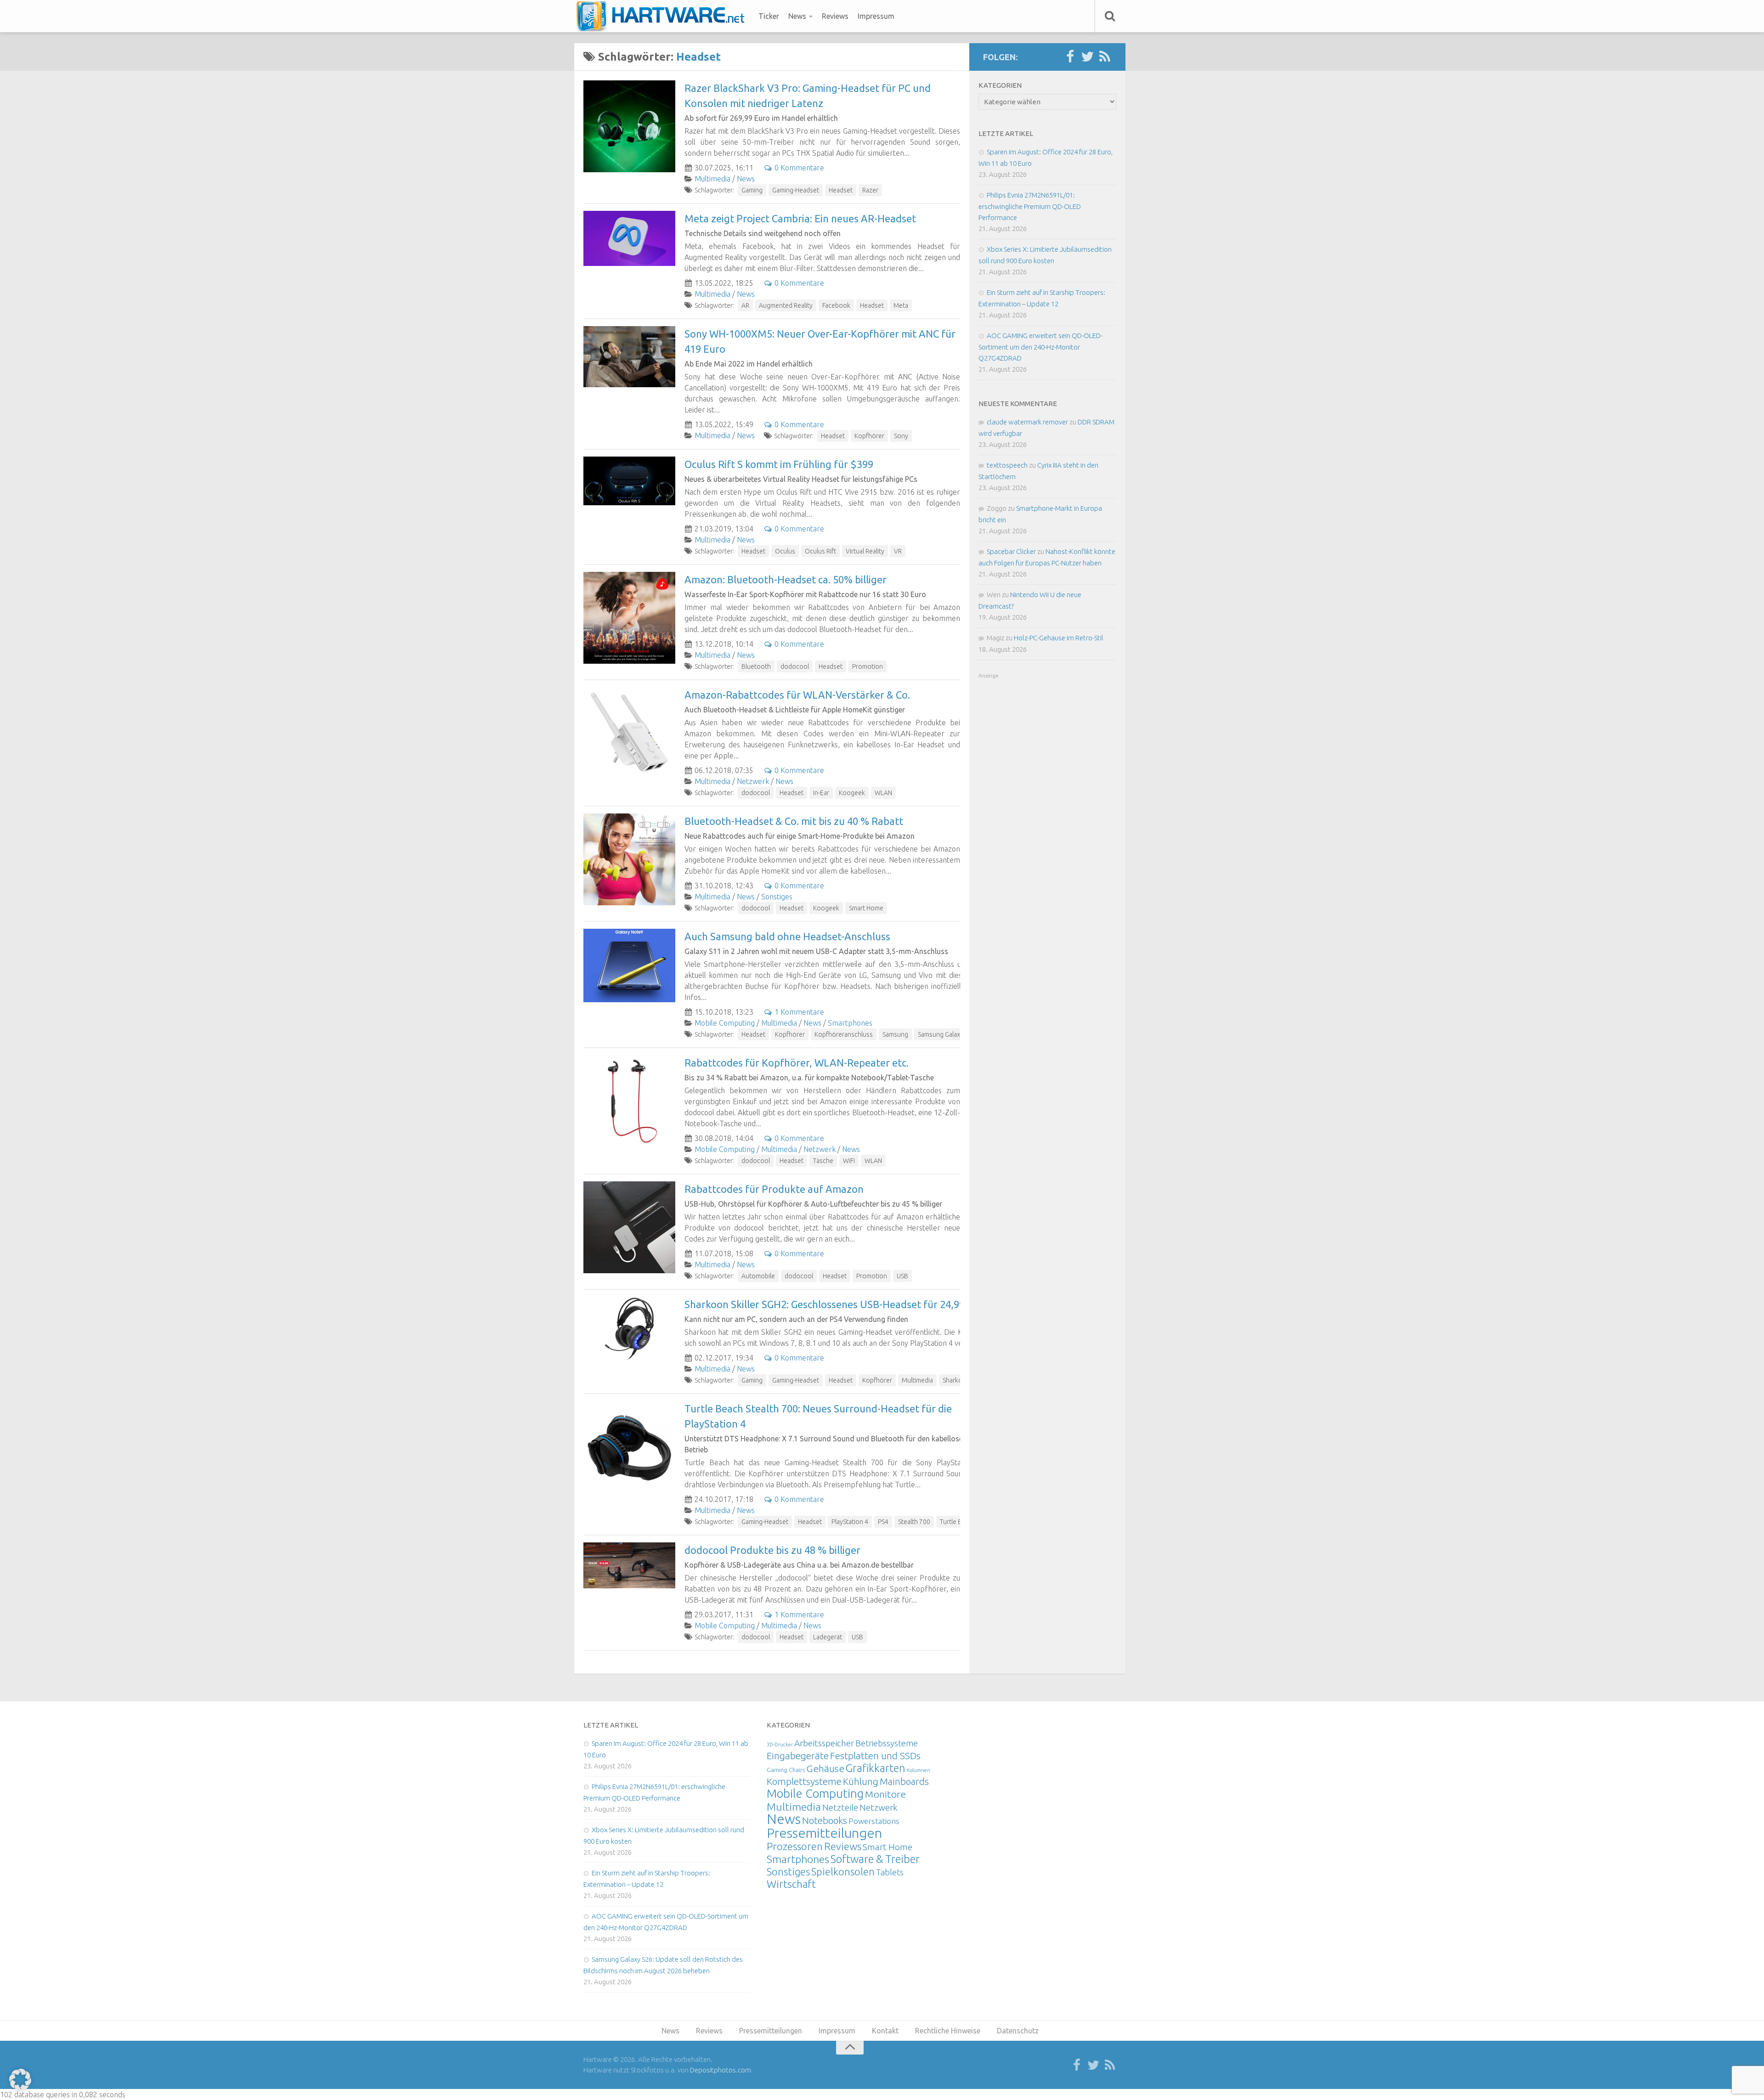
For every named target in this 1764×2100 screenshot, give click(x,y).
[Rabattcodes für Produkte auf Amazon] (629, 1227)
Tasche (823, 1161)
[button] (20, 2080)
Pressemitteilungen (824, 1833)
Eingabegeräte (798, 1756)
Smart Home (866, 908)
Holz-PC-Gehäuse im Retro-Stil (1059, 638)
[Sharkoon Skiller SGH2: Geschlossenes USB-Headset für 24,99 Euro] (629, 1329)
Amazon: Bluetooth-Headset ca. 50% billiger (786, 579)
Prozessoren (795, 1846)
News (797, 16)
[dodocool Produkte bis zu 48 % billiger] (629, 1565)
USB (902, 1276)
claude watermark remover (1027, 422)
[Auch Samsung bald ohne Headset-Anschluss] (629, 965)
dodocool (795, 666)
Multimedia (712, 179)
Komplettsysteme (804, 1781)
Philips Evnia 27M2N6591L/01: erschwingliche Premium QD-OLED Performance (1030, 206)
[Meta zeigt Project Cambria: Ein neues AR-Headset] (629, 238)
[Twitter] (1087, 57)
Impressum (876, 16)
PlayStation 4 (850, 1522)
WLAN (883, 793)
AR (745, 305)
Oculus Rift (820, 551)
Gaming (752, 190)
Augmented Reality (786, 305)
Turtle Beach (958, 1522)
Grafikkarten (876, 1768)
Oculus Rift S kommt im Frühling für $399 (779, 464)
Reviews (835, 16)
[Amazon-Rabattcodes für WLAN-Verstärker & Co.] (629, 733)
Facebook (836, 305)
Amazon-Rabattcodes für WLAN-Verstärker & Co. (797, 695)
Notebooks (825, 1820)
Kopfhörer (869, 436)
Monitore (885, 1794)
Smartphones (850, 1023)
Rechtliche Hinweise (948, 2031)
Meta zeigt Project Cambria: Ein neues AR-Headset (800, 218)
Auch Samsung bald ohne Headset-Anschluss (787, 936)
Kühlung (861, 1781)
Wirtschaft (791, 1884)
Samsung (895, 1034)
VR (898, 551)
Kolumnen (919, 1770)
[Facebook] (1070, 57)
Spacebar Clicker (1011, 551)
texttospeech (1007, 465)
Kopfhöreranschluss (844, 1034)
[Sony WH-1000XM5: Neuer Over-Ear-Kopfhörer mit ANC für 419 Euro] (629, 357)
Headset (841, 190)
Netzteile (840, 1807)
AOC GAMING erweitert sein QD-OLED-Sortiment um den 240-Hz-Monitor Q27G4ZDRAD (1040, 347)
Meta (901, 305)
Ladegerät (828, 1637)
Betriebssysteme (887, 1743)
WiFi (849, 1161)
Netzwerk (753, 781)
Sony (901, 436)
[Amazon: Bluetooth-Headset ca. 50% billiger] (629, 618)
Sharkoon (956, 1380)
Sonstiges (777, 897)
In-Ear (821, 793)
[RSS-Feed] (1105, 57)
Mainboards (904, 1781)
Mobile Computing (725, 1023)
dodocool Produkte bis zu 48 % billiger (772, 1550)
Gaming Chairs (786, 1770)
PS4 (883, 1522)
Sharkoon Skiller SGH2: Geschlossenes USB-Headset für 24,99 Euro (837, 1304)
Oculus (785, 551)
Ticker (769, 16)
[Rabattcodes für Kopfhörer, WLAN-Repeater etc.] (629, 1101)
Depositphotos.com (721, 2070)
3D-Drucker (780, 1744)
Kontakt (885, 2031)
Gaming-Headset (796, 190)
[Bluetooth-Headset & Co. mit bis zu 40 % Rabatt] (629, 859)
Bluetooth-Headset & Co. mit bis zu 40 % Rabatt (794, 821)
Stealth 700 (914, 1522)
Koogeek (852, 793)
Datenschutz (1018, 2031)
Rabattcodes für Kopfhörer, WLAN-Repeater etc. (797, 1063)
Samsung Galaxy (941, 1034)
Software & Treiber (875, 1859)
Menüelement (664, 16)
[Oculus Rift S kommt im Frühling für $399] (629, 481)
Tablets (890, 1872)
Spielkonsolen (843, 1871)
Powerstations (874, 1821)
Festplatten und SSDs (875, 1756)
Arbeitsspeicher (824, 1743)
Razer (870, 190)
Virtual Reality (865, 551)
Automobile (758, 1276)
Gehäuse (825, 1768)
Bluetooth (756, 666)
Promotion (868, 666)
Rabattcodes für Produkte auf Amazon (774, 1189)
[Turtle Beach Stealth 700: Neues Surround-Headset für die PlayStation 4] (629, 1447)
